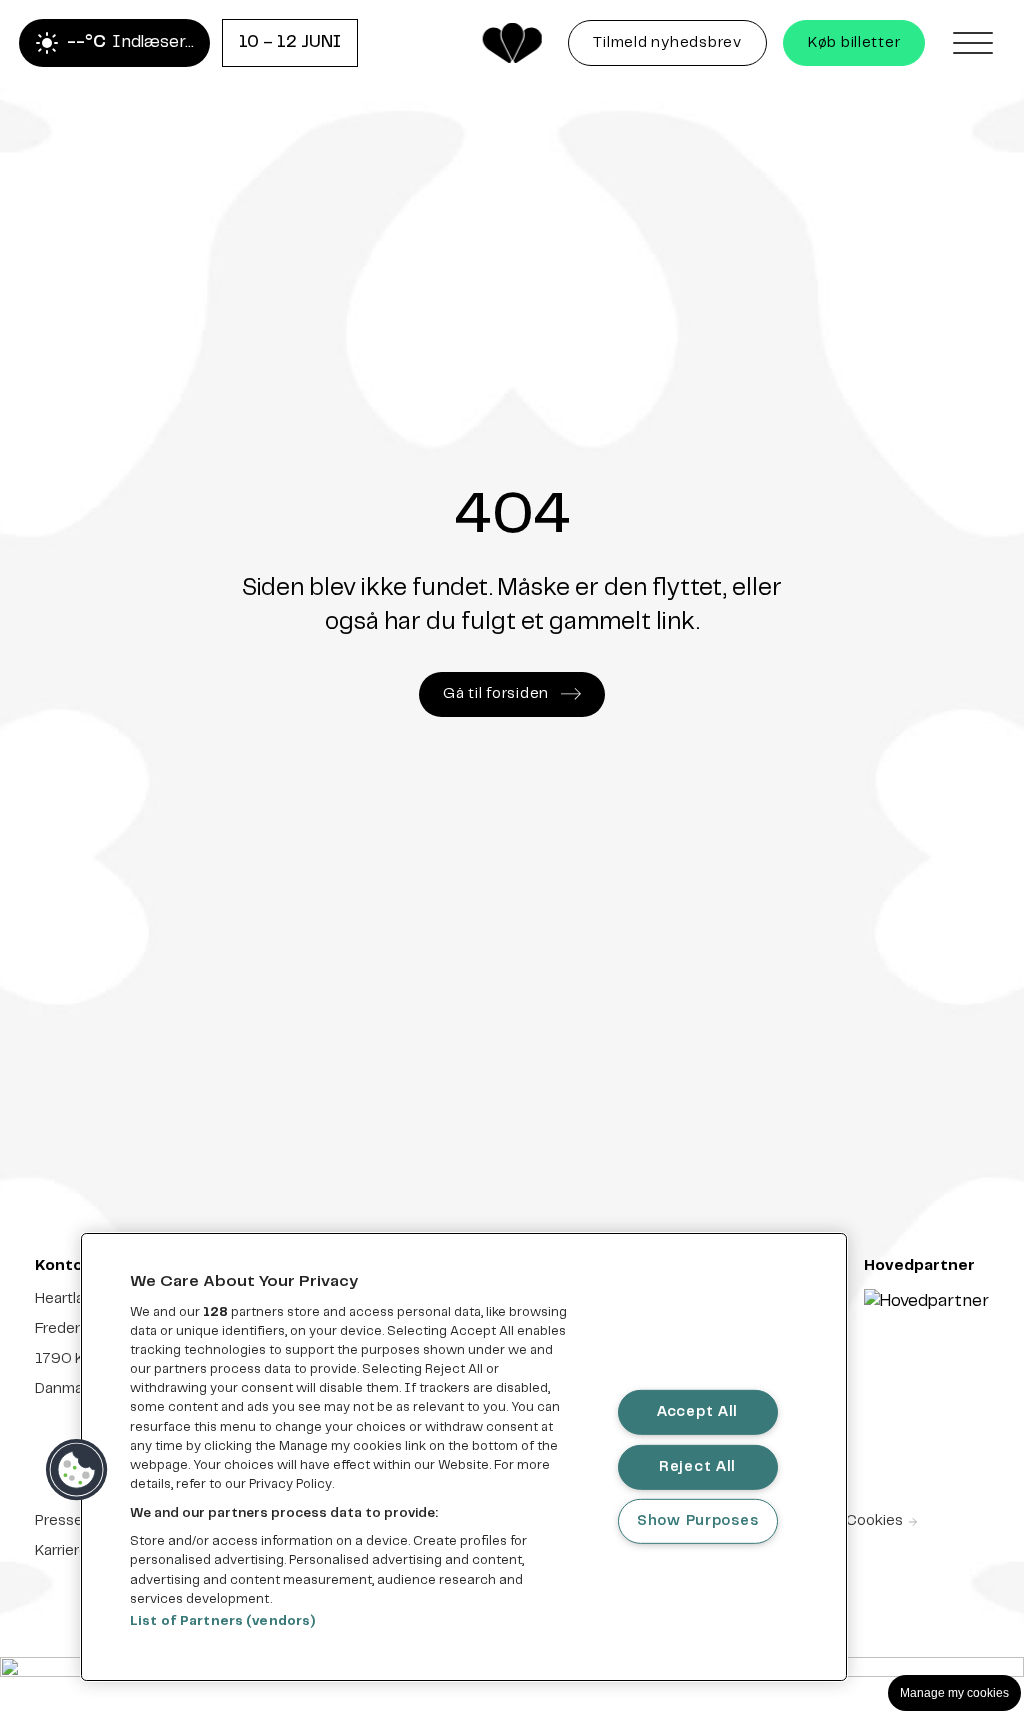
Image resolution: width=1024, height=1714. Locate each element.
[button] (77, 1470)
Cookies (874, 1521)
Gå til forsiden (496, 694)
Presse (59, 1521)
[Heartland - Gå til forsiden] (512, 43)
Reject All (697, 1466)
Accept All (697, 1412)
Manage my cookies (954, 1693)
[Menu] (973, 43)
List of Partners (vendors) (222, 1621)
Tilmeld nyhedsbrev (679, 48)
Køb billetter (854, 43)
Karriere (61, 1551)
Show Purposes (697, 1521)
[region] (464, 1457)
